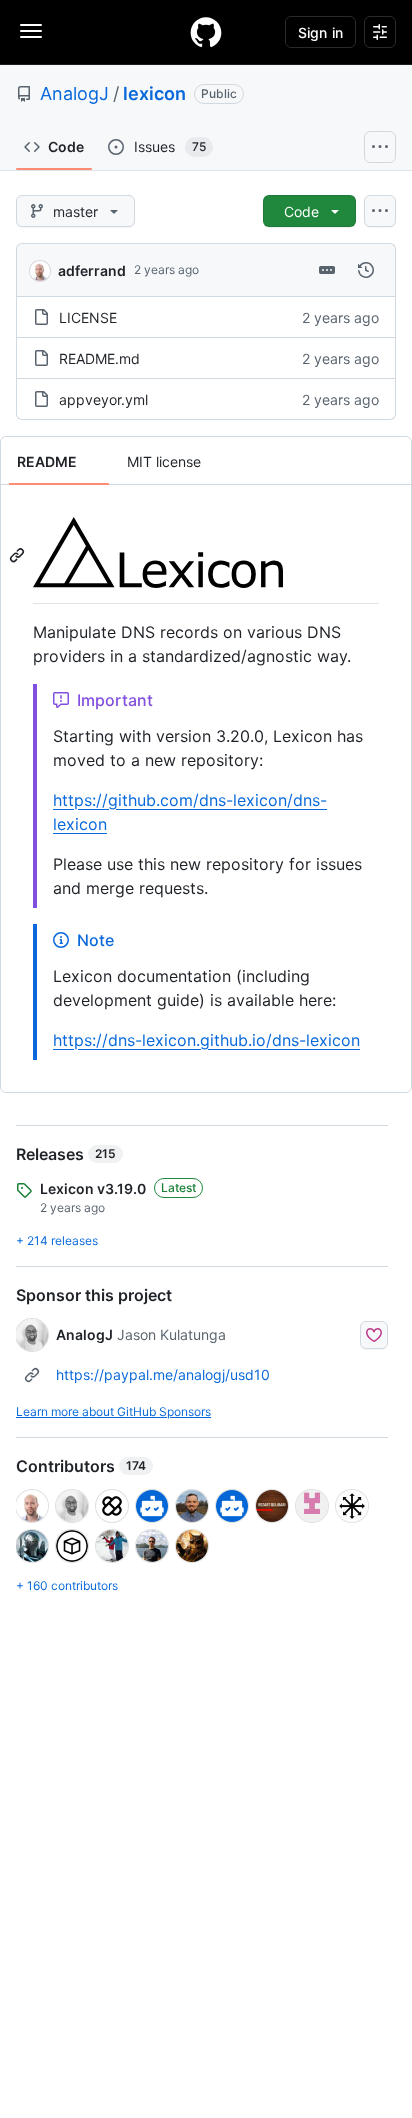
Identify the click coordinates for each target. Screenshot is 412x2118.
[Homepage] (206, 32)
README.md (99, 358)
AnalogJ (74, 93)
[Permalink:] (19, 555)
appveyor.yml (103, 399)
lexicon (154, 93)
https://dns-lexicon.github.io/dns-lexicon (206, 1040)
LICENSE (88, 317)
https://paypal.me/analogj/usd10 (163, 1374)
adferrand (92, 270)
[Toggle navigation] (31, 31)
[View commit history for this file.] (366, 270)
